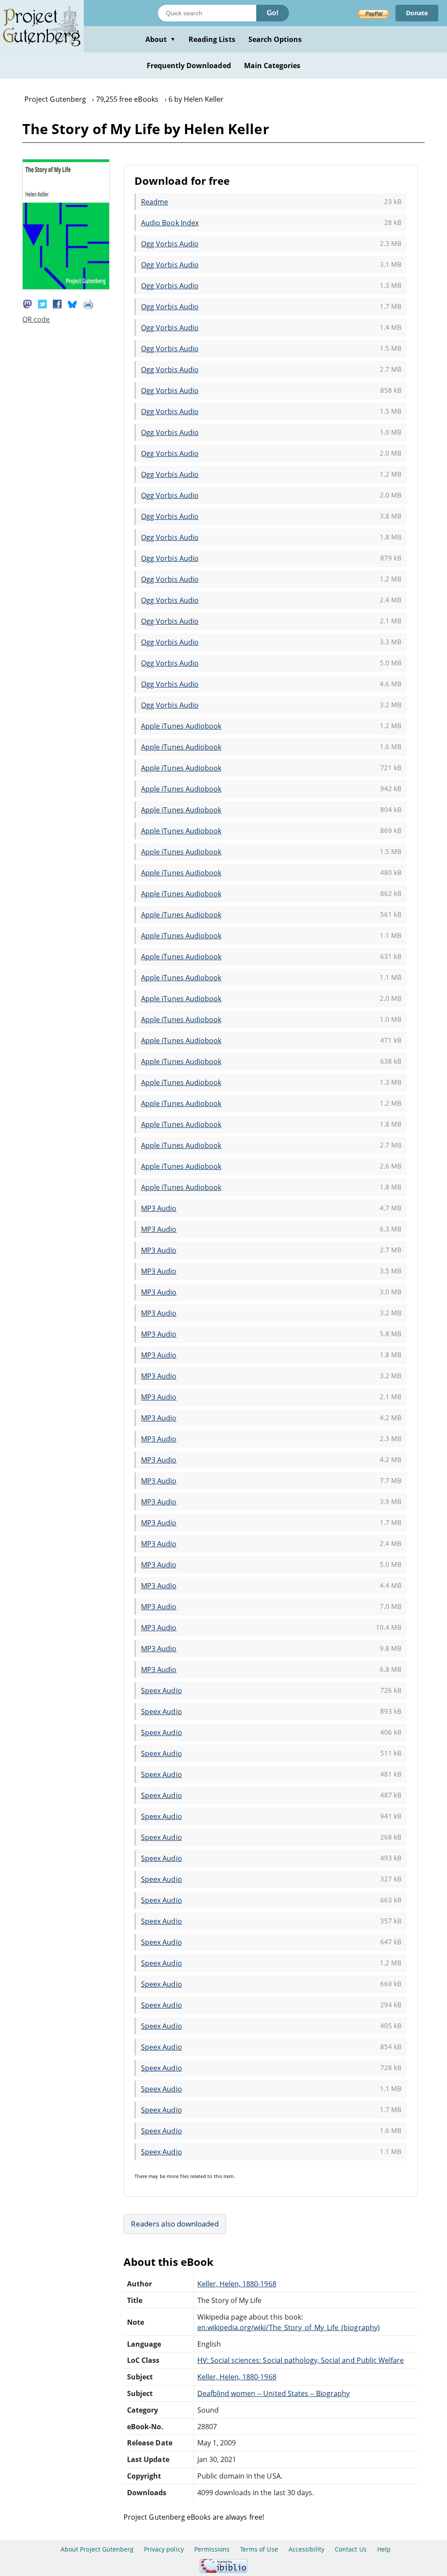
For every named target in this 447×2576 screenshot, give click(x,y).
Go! (273, 13)
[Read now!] (66, 287)
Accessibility (307, 2549)
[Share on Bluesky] (72, 303)
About (160, 39)
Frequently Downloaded (189, 66)
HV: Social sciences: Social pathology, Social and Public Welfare (301, 2360)
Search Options (275, 39)
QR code (36, 319)
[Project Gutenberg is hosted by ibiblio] (223, 2571)
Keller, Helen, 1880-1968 (237, 2284)
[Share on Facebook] (57, 303)
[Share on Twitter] (42, 303)
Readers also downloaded (175, 2224)
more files (178, 2176)
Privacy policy (164, 2549)
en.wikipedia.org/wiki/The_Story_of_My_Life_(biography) (289, 2327)
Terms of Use (259, 2549)
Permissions (212, 2549)
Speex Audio (161, 1691)
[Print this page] (88, 303)
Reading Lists (212, 39)
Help (384, 2549)
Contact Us (351, 2549)
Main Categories (272, 66)
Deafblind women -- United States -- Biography (274, 2393)
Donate (417, 13)
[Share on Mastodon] (28, 303)
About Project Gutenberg (97, 2549)
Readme (155, 202)
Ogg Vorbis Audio (170, 244)
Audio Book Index (170, 223)
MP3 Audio (159, 1208)
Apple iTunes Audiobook (181, 726)
